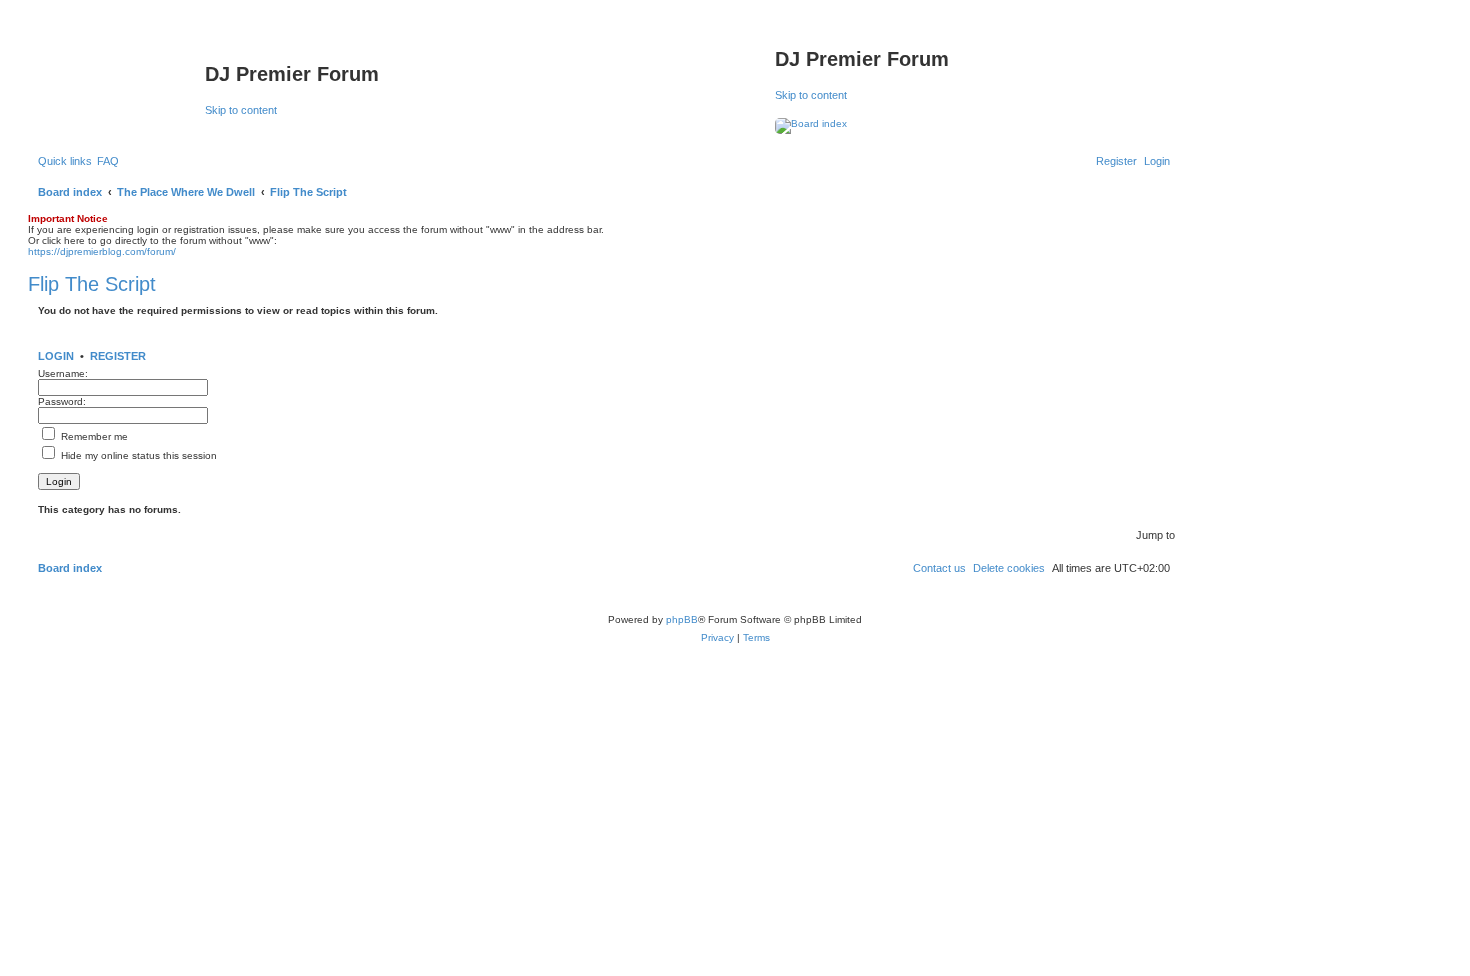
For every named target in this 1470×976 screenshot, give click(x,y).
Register (118, 356)
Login (56, 356)
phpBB (682, 619)
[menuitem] (108, 161)
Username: (63, 373)
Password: (62, 401)
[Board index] (119, 80)
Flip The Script (92, 284)
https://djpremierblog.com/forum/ (102, 251)
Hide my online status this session (137, 455)
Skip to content (241, 110)
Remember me (93, 436)
